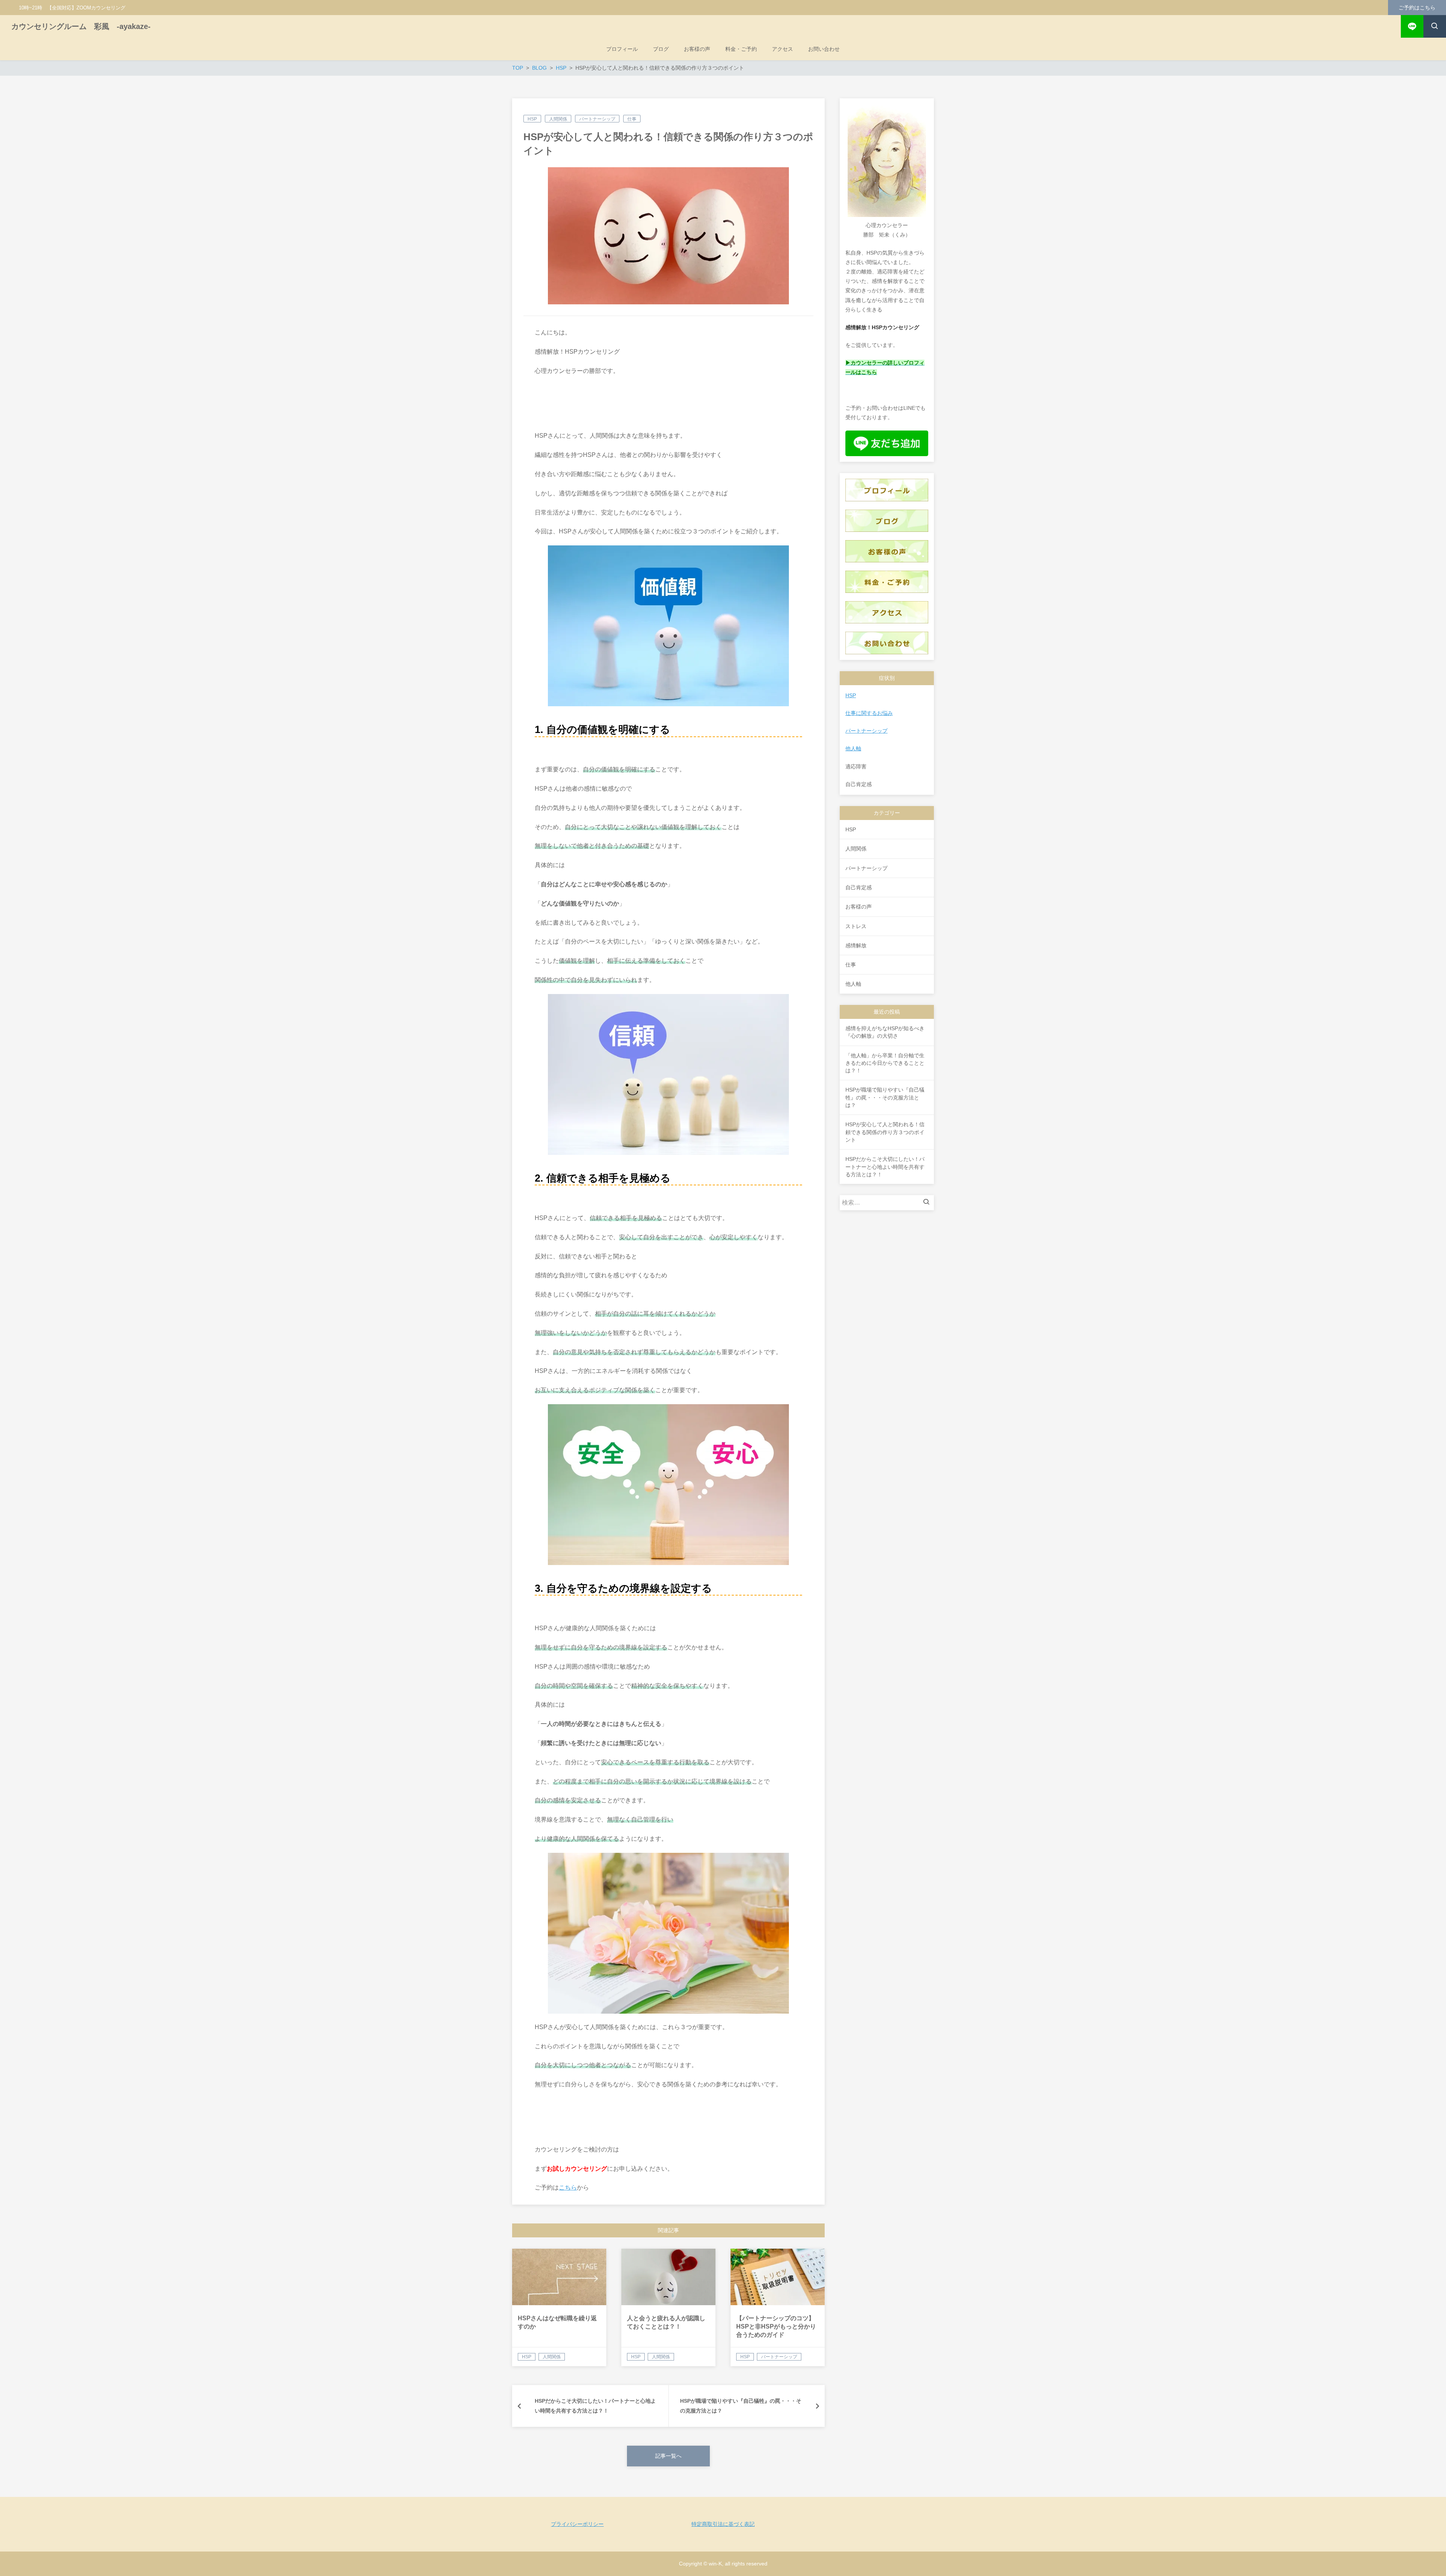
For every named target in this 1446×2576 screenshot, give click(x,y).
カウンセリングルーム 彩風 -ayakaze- (81, 26)
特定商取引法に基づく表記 (723, 2524)
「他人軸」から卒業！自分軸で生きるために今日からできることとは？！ (885, 1063)
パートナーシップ (597, 119)
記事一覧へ (668, 2456)
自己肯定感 (859, 887)
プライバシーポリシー (577, 2524)
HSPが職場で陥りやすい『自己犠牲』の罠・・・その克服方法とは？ (885, 1097)
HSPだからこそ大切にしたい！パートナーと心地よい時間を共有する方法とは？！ (885, 1167)
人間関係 (558, 119)
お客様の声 (859, 907)
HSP (532, 119)
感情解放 (856, 945)
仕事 (632, 119)
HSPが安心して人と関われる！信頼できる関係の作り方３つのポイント (885, 1132)
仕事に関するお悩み (869, 713)
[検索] (928, 1203)
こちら (568, 2187)
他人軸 (853, 748)
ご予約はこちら (1417, 8)
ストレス (856, 926)
